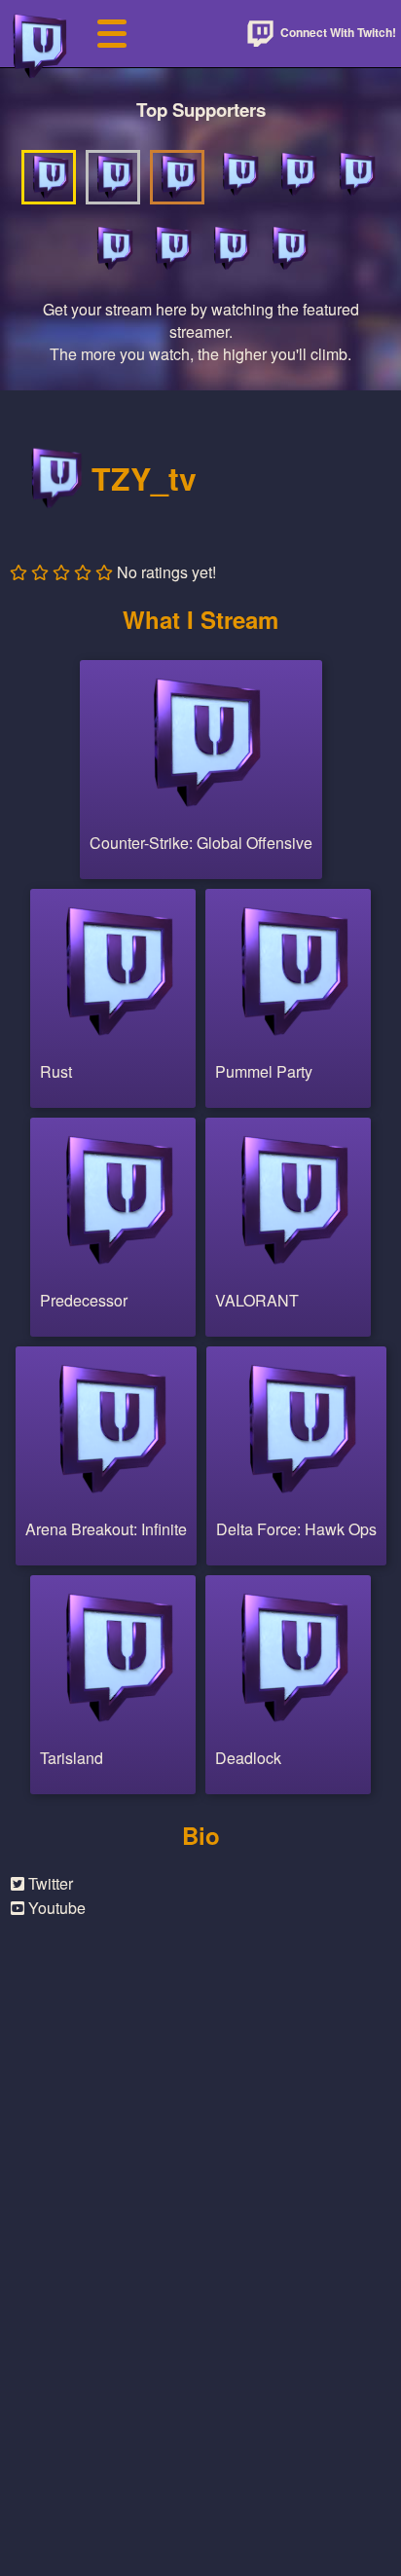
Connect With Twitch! (337, 32)
